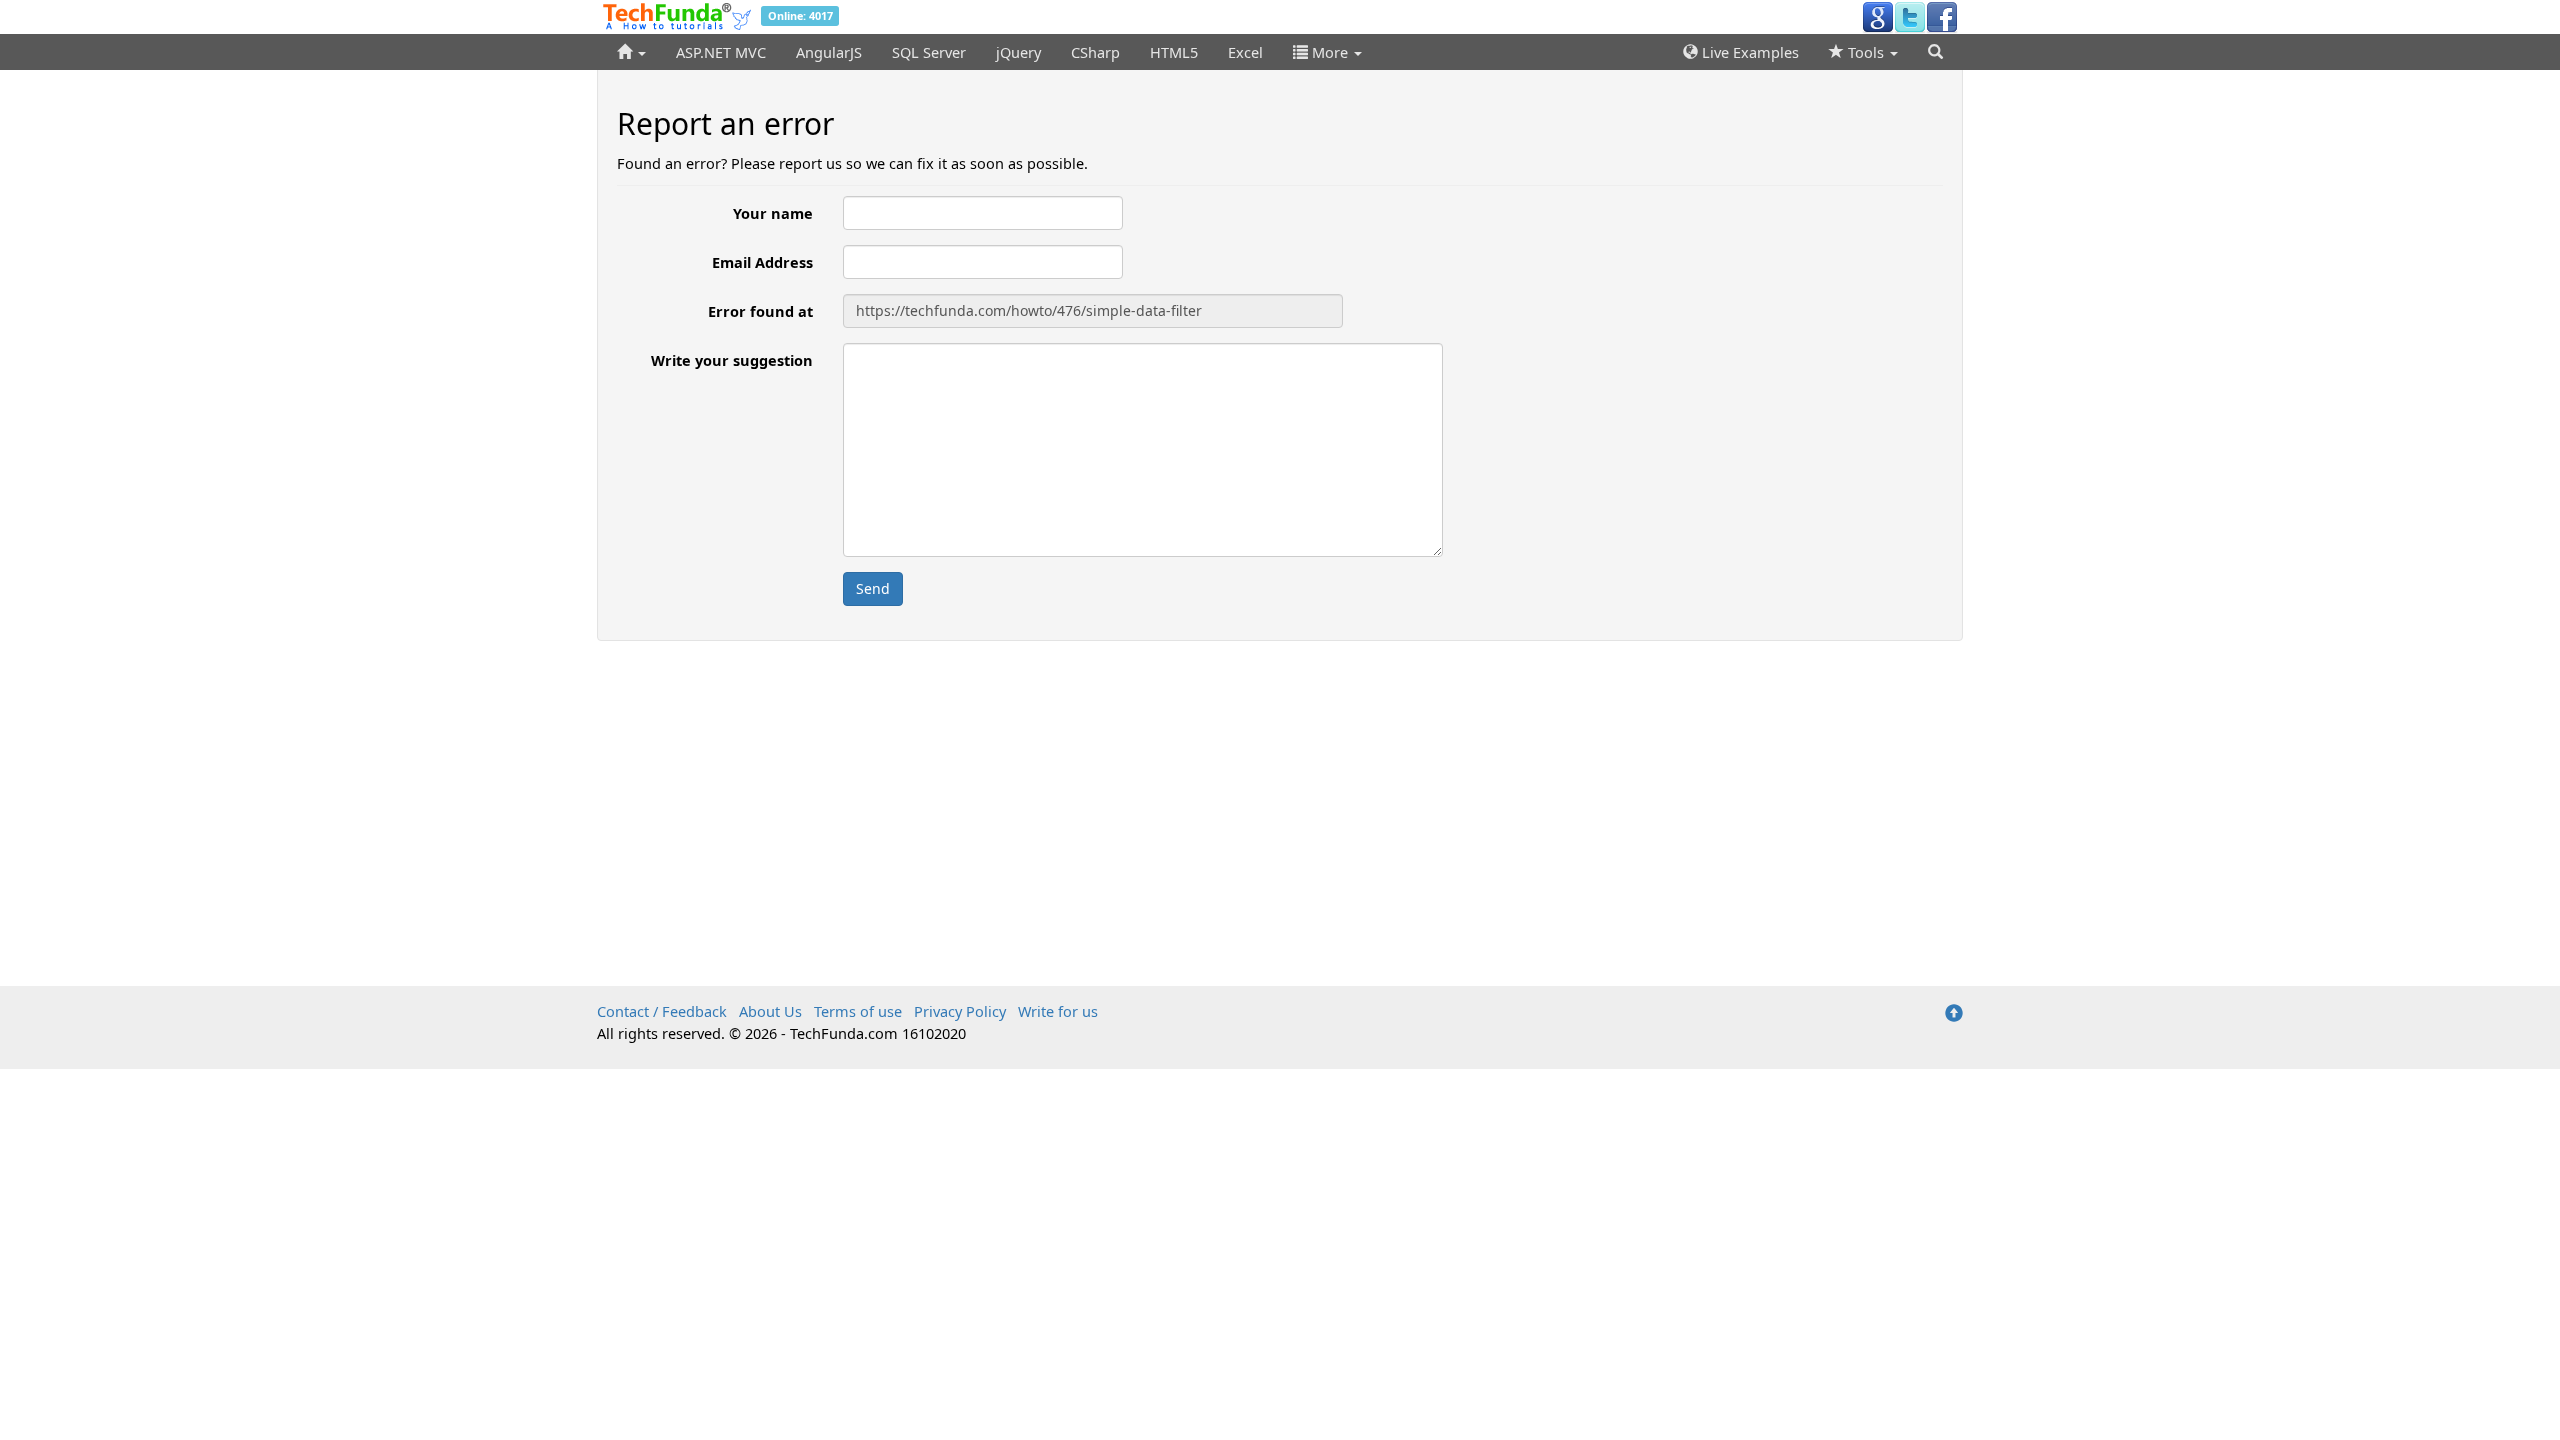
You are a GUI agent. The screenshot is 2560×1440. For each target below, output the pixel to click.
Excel (1245, 52)
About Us (770, 1011)
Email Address (762, 262)
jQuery (1018, 52)
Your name (773, 213)
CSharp (1095, 52)
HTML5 (1174, 52)
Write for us (1058, 1011)
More (1330, 52)
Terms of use (858, 1011)
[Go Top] (1954, 1014)
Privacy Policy (960, 1011)
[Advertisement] (1280, 801)
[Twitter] (1910, 16)
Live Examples (1748, 52)
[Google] (1878, 16)
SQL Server (929, 52)
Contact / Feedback (662, 1011)
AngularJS (829, 52)
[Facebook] (1942, 16)
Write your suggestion (732, 360)
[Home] (631, 52)
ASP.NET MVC (721, 52)
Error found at (760, 311)
